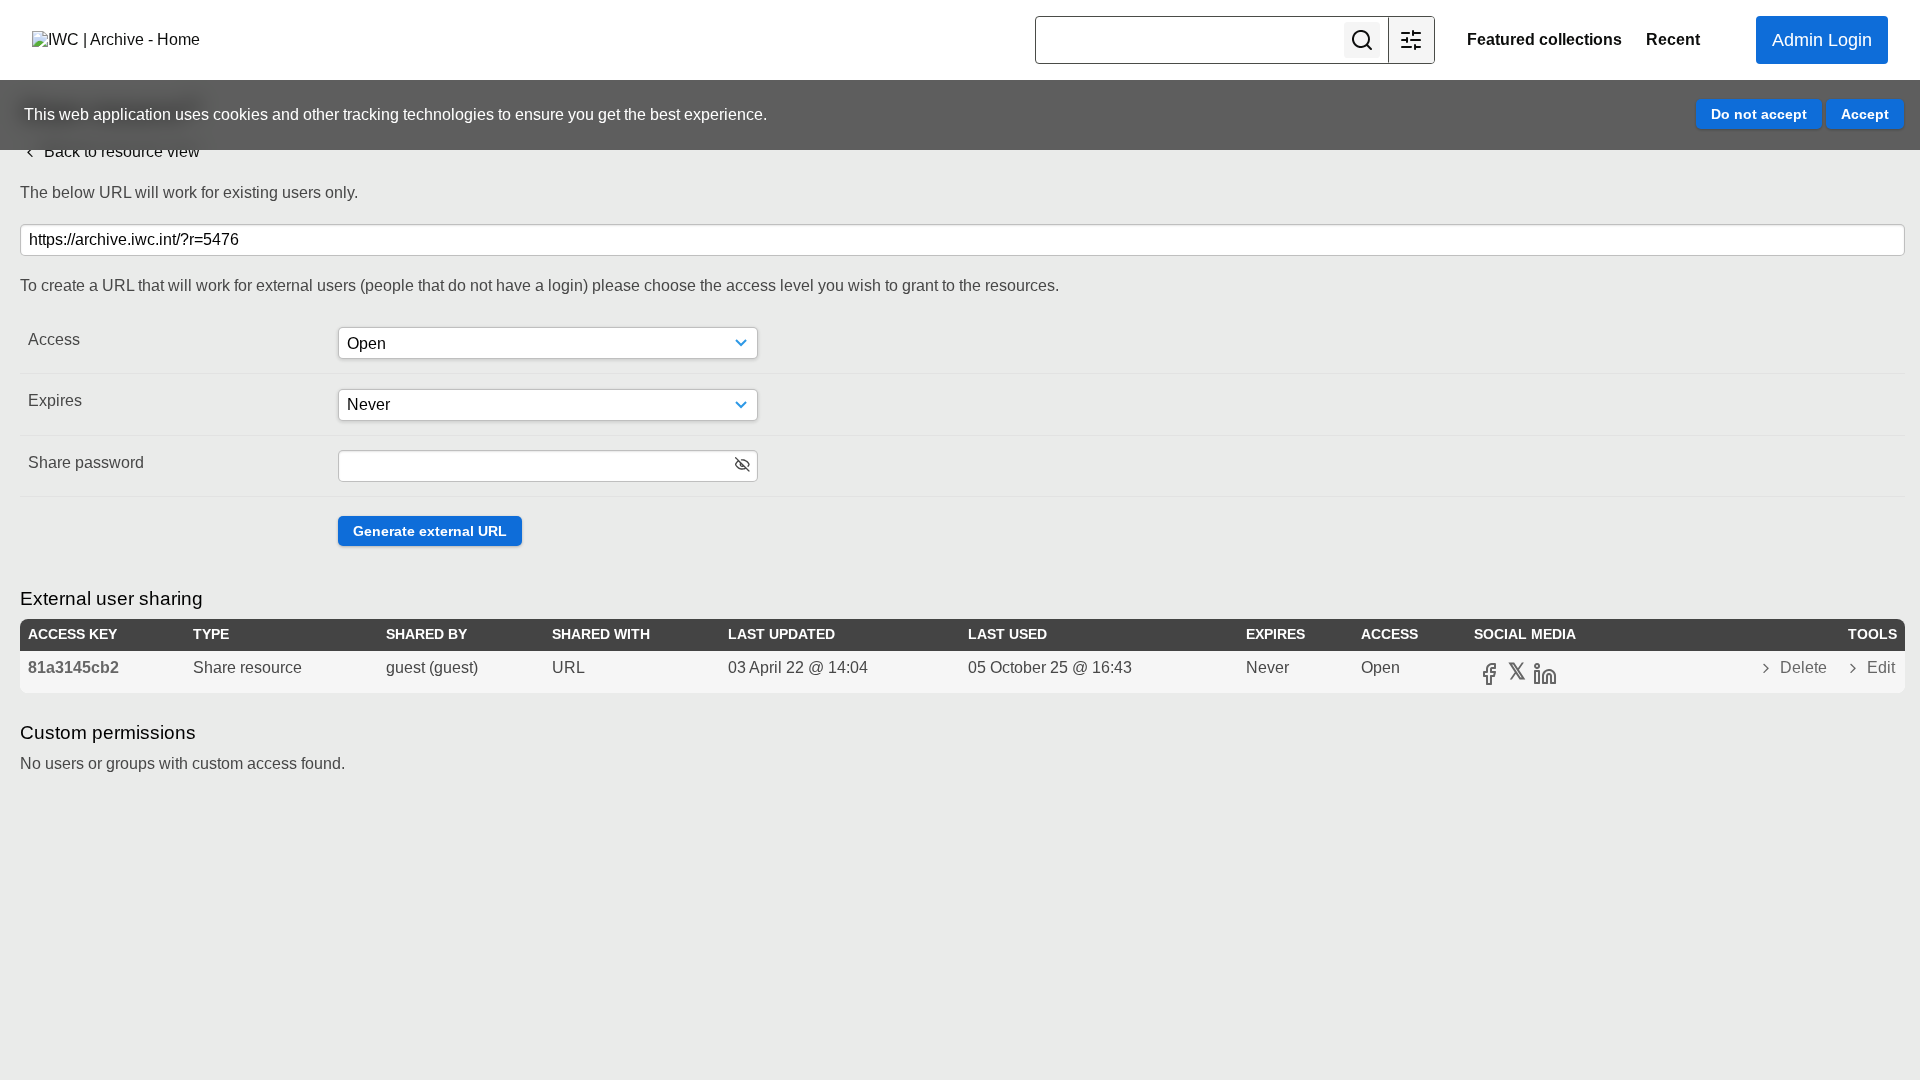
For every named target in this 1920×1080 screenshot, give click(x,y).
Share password (86, 462)
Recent (1673, 39)
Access (54, 339)
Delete (1803, 667)
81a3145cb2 (73, 667)
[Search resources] (1362, 40)
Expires (55, 400)
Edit (1879, 667)
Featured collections (1544, 39)
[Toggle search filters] (1411, 40)
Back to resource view (120, 151)
